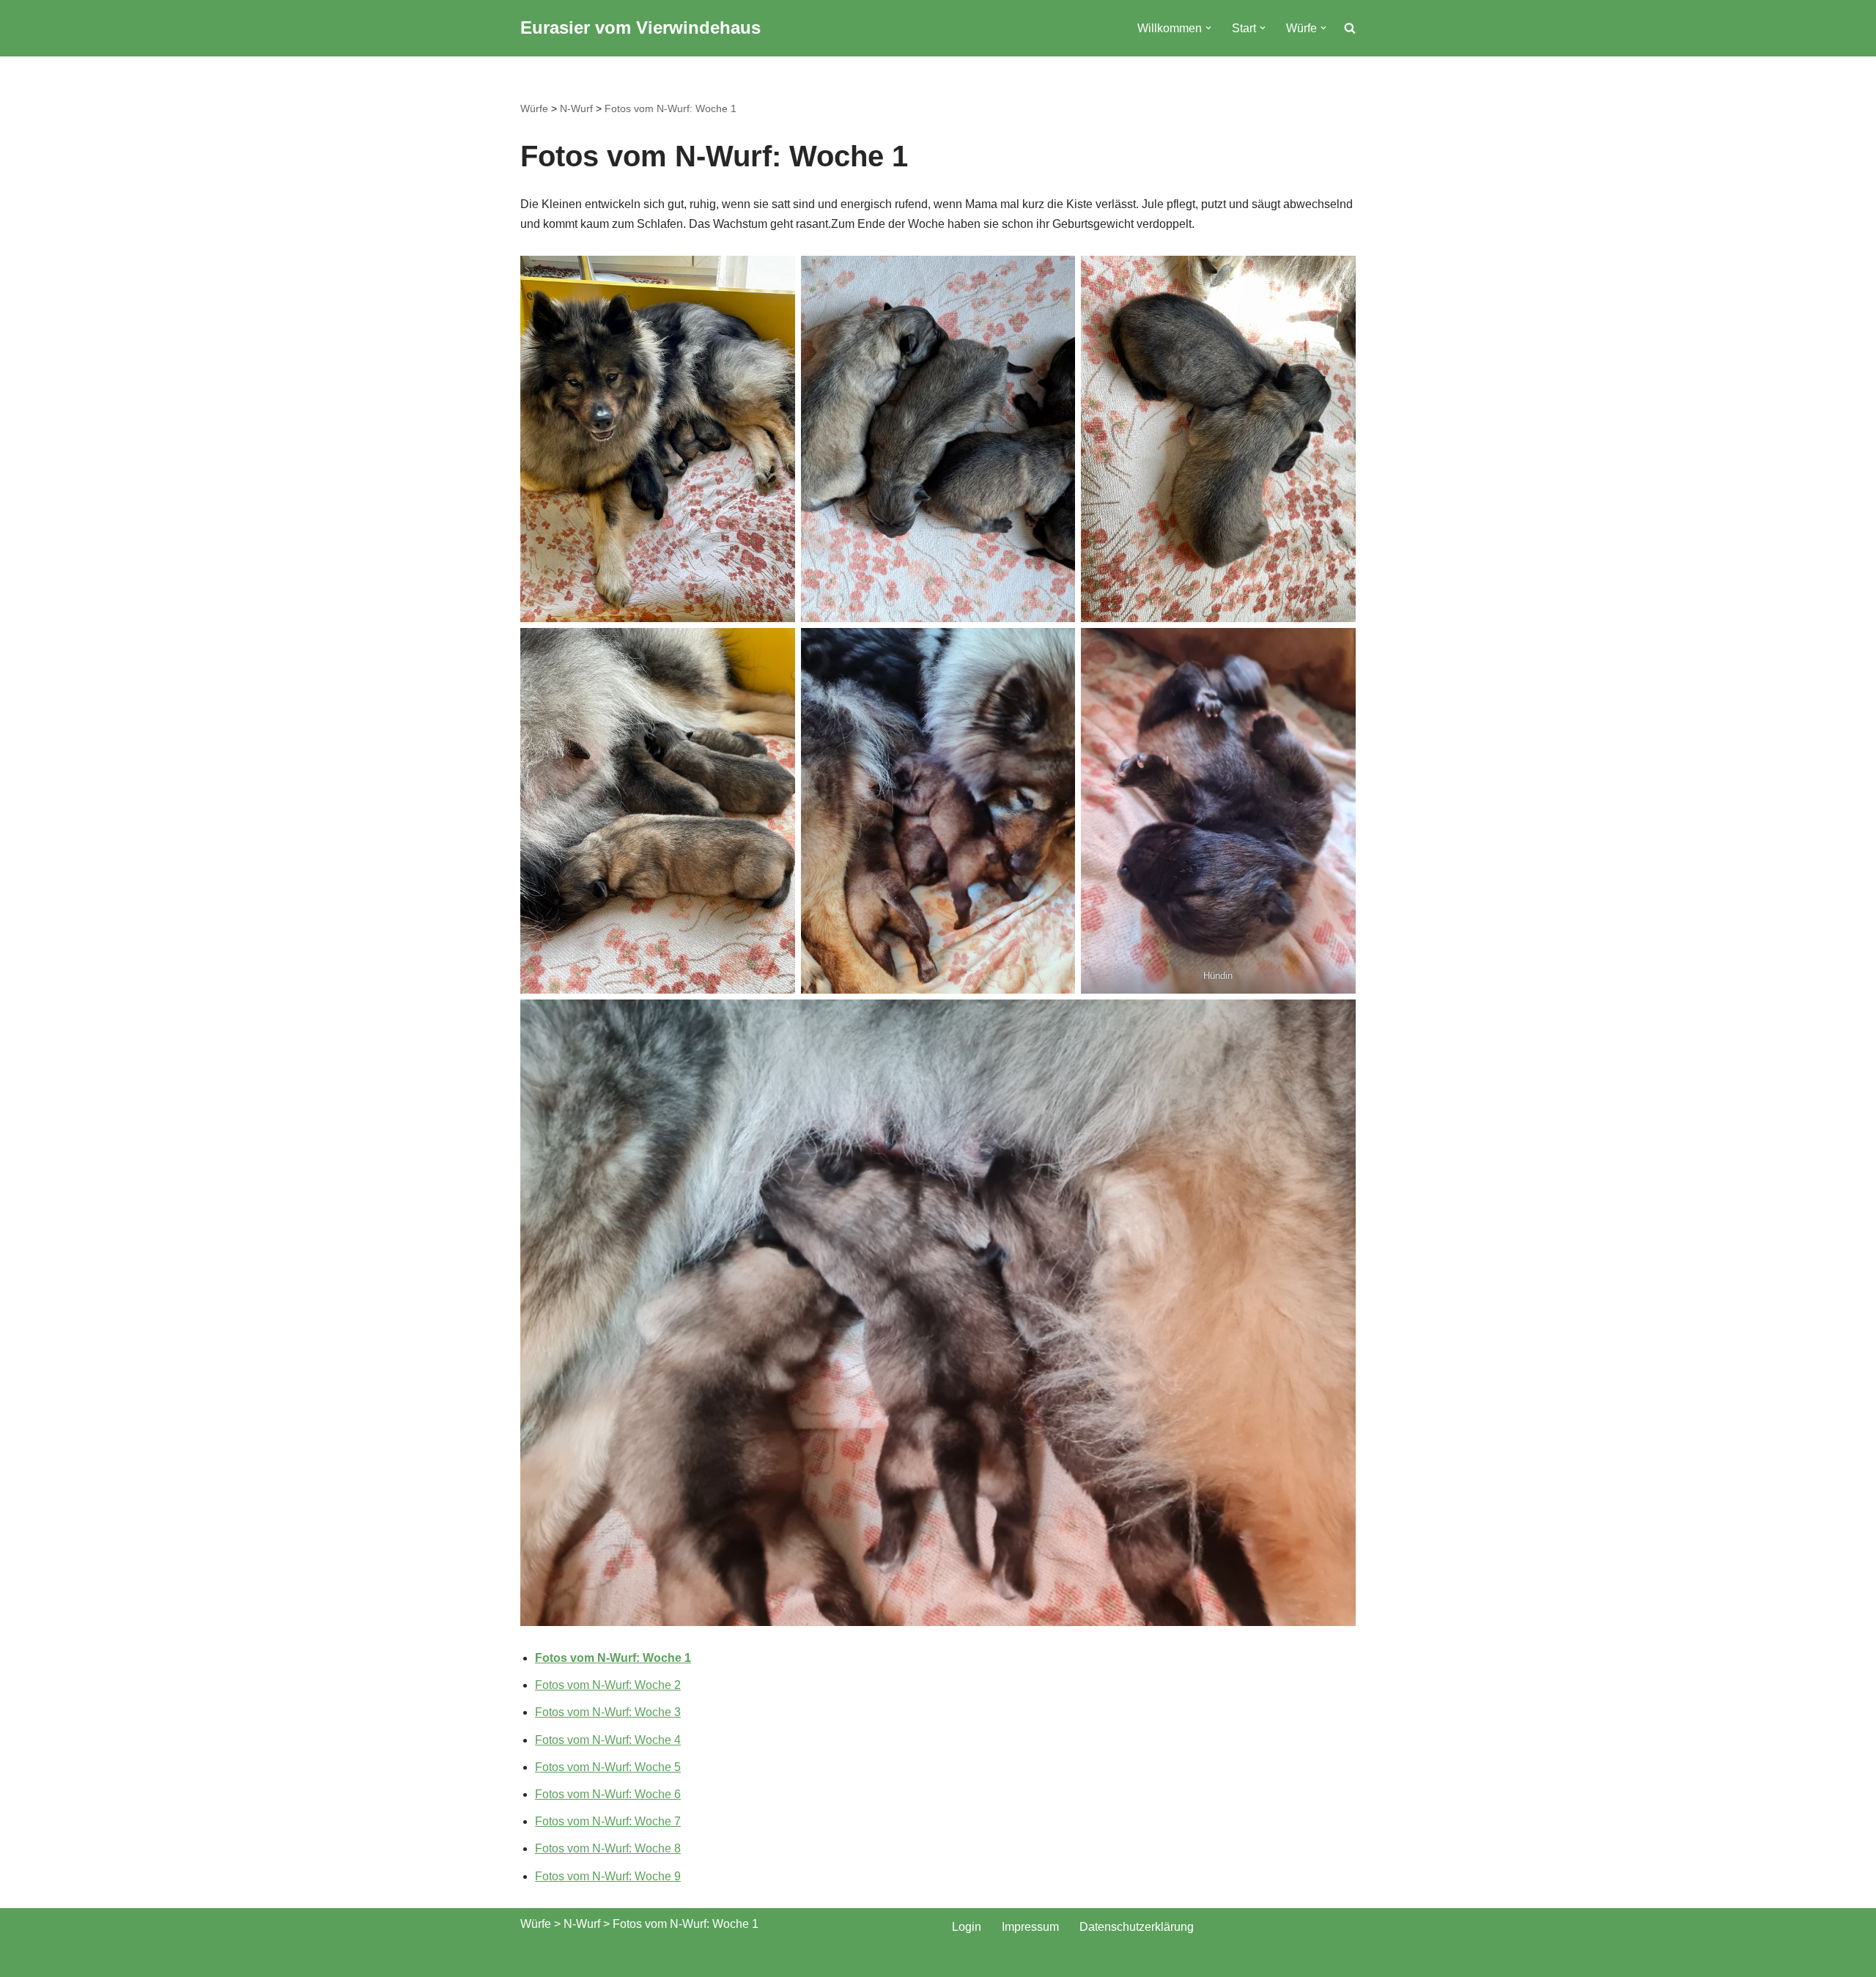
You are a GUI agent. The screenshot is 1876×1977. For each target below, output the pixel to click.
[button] (1208, 28)
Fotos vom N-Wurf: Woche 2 (608, 1685)
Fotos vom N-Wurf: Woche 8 (608, 1848)
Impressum (1030, 1927)
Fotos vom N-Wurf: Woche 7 (608, 1821)
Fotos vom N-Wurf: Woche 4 (608, 1740)
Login (967, 1927)
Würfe (534, 108)
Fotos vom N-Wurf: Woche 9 (608, 1876)
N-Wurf (576, 108)
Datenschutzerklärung (1137, 1927)
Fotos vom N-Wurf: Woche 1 (671, 108)
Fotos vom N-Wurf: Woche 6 (608, 1794)
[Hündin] (1218, 811)
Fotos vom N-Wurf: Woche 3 (608, 1712)
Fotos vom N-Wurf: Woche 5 (608, 1767)
